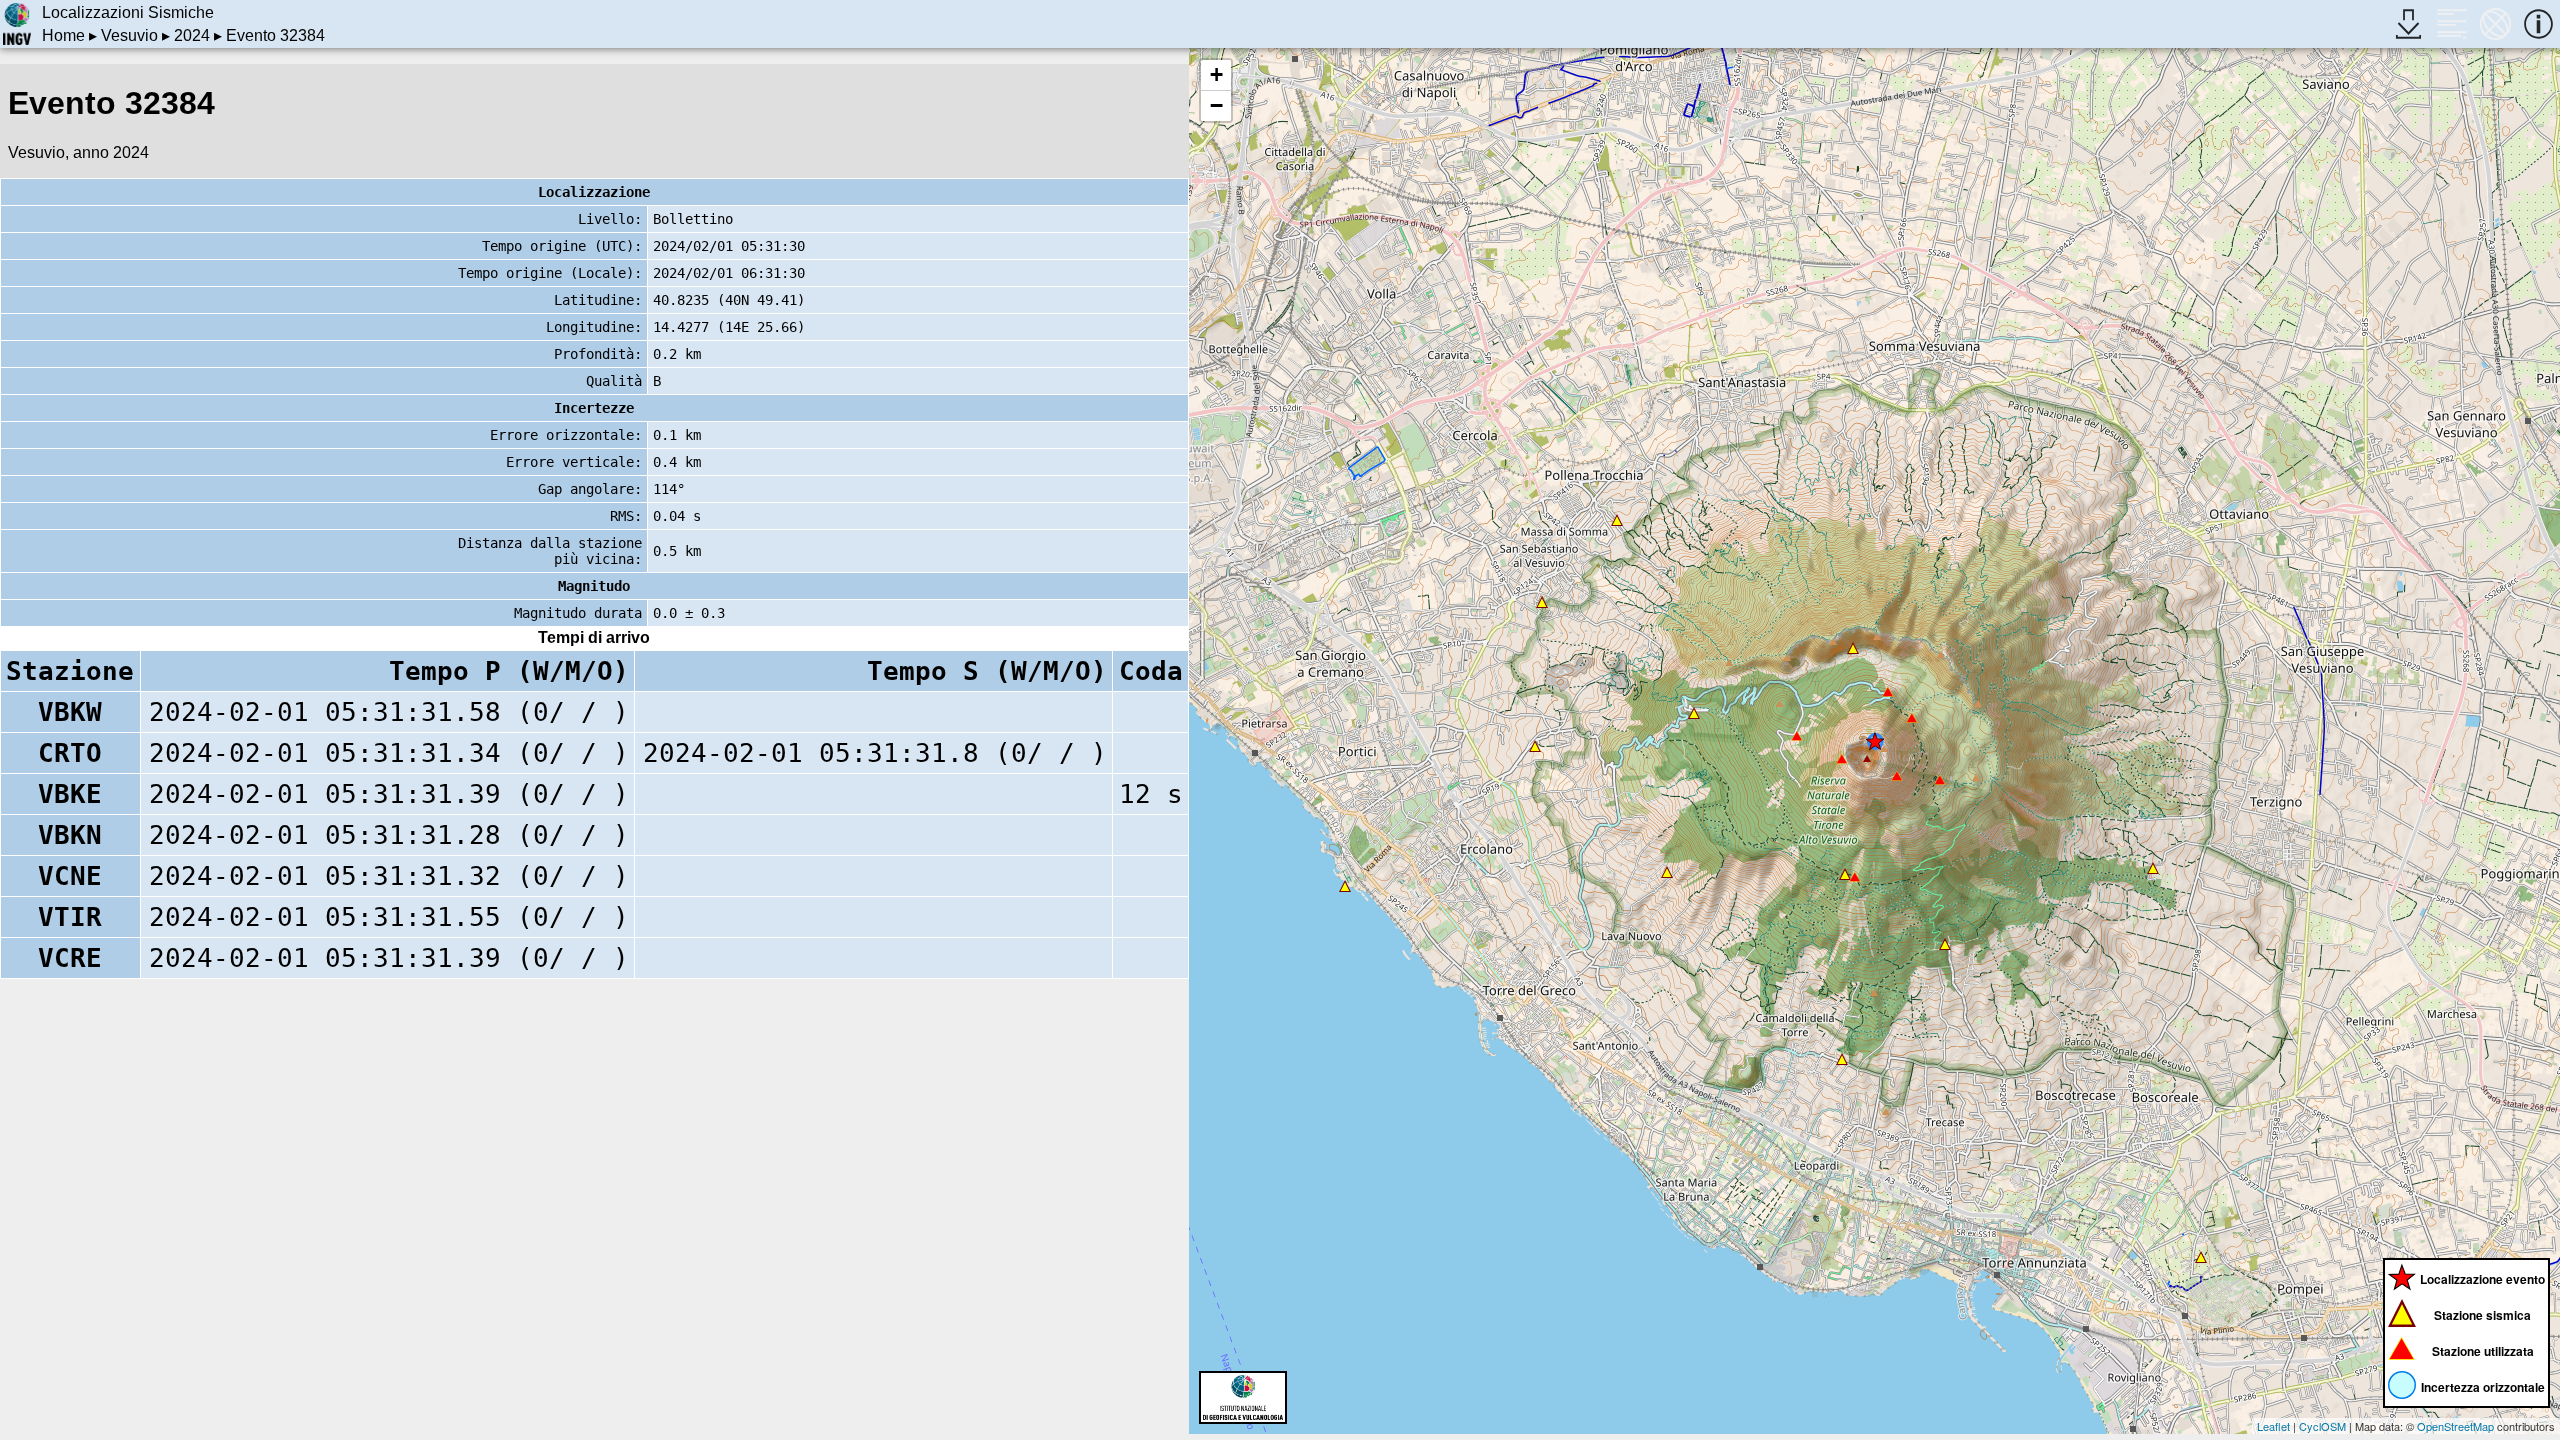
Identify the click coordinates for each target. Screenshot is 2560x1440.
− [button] (1216, 105)
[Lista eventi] (2451, 23)
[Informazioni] (2538, 23)
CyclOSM (2322, 1426)
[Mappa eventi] (2495, 23)
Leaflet (2273, 1426)
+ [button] (1216, 74)
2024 (192, 35)
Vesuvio (129, 35)
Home (63, 35)
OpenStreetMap (2455, 1426)
